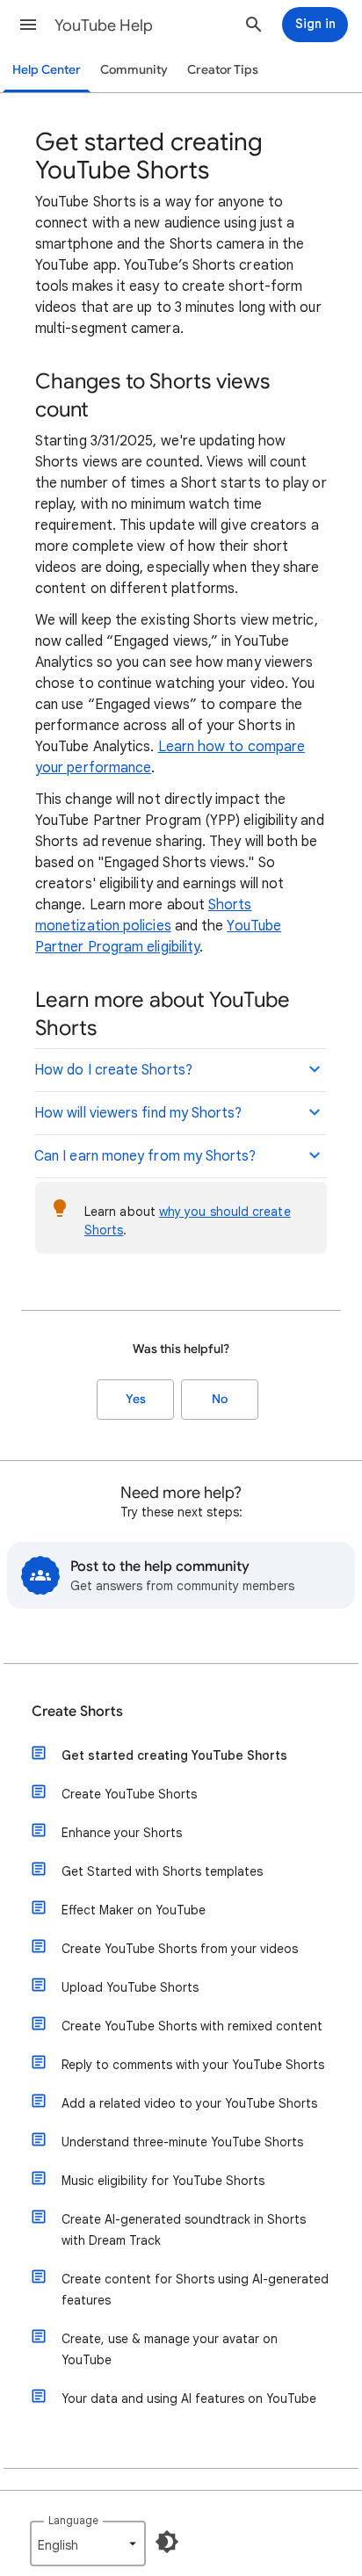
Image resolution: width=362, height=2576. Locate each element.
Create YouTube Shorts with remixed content (192, 2026)
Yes (136, 1399)
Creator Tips (223, 70)
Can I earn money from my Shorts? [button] (145, 1156)
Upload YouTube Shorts (130, 1987)
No (220, 1399)
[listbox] (88, 2543)
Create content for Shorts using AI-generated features (195, 2290)
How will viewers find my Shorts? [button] (138, 1113)
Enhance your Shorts (122, 1833)
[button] (28, 25)
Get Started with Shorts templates (162, 1871)
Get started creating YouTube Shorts (174, 1755)
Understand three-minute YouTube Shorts (182, 2142)
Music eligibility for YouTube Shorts (163, 2181)
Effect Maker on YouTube (134, 1910)
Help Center (47, 70)
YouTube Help (104, 25)
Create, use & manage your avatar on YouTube (170, 2349)
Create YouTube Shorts (129, 1794)
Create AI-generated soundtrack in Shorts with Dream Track (184, 2230)
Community (134, 70)
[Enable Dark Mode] (167, 2542)
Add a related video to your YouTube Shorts (189, 2103)
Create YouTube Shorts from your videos (180, 1949)
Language (73, 2520)
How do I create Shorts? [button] (113, 1070)
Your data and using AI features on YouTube (189, 2399)
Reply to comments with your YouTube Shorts (193, 2065)
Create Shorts (77, 1711)
